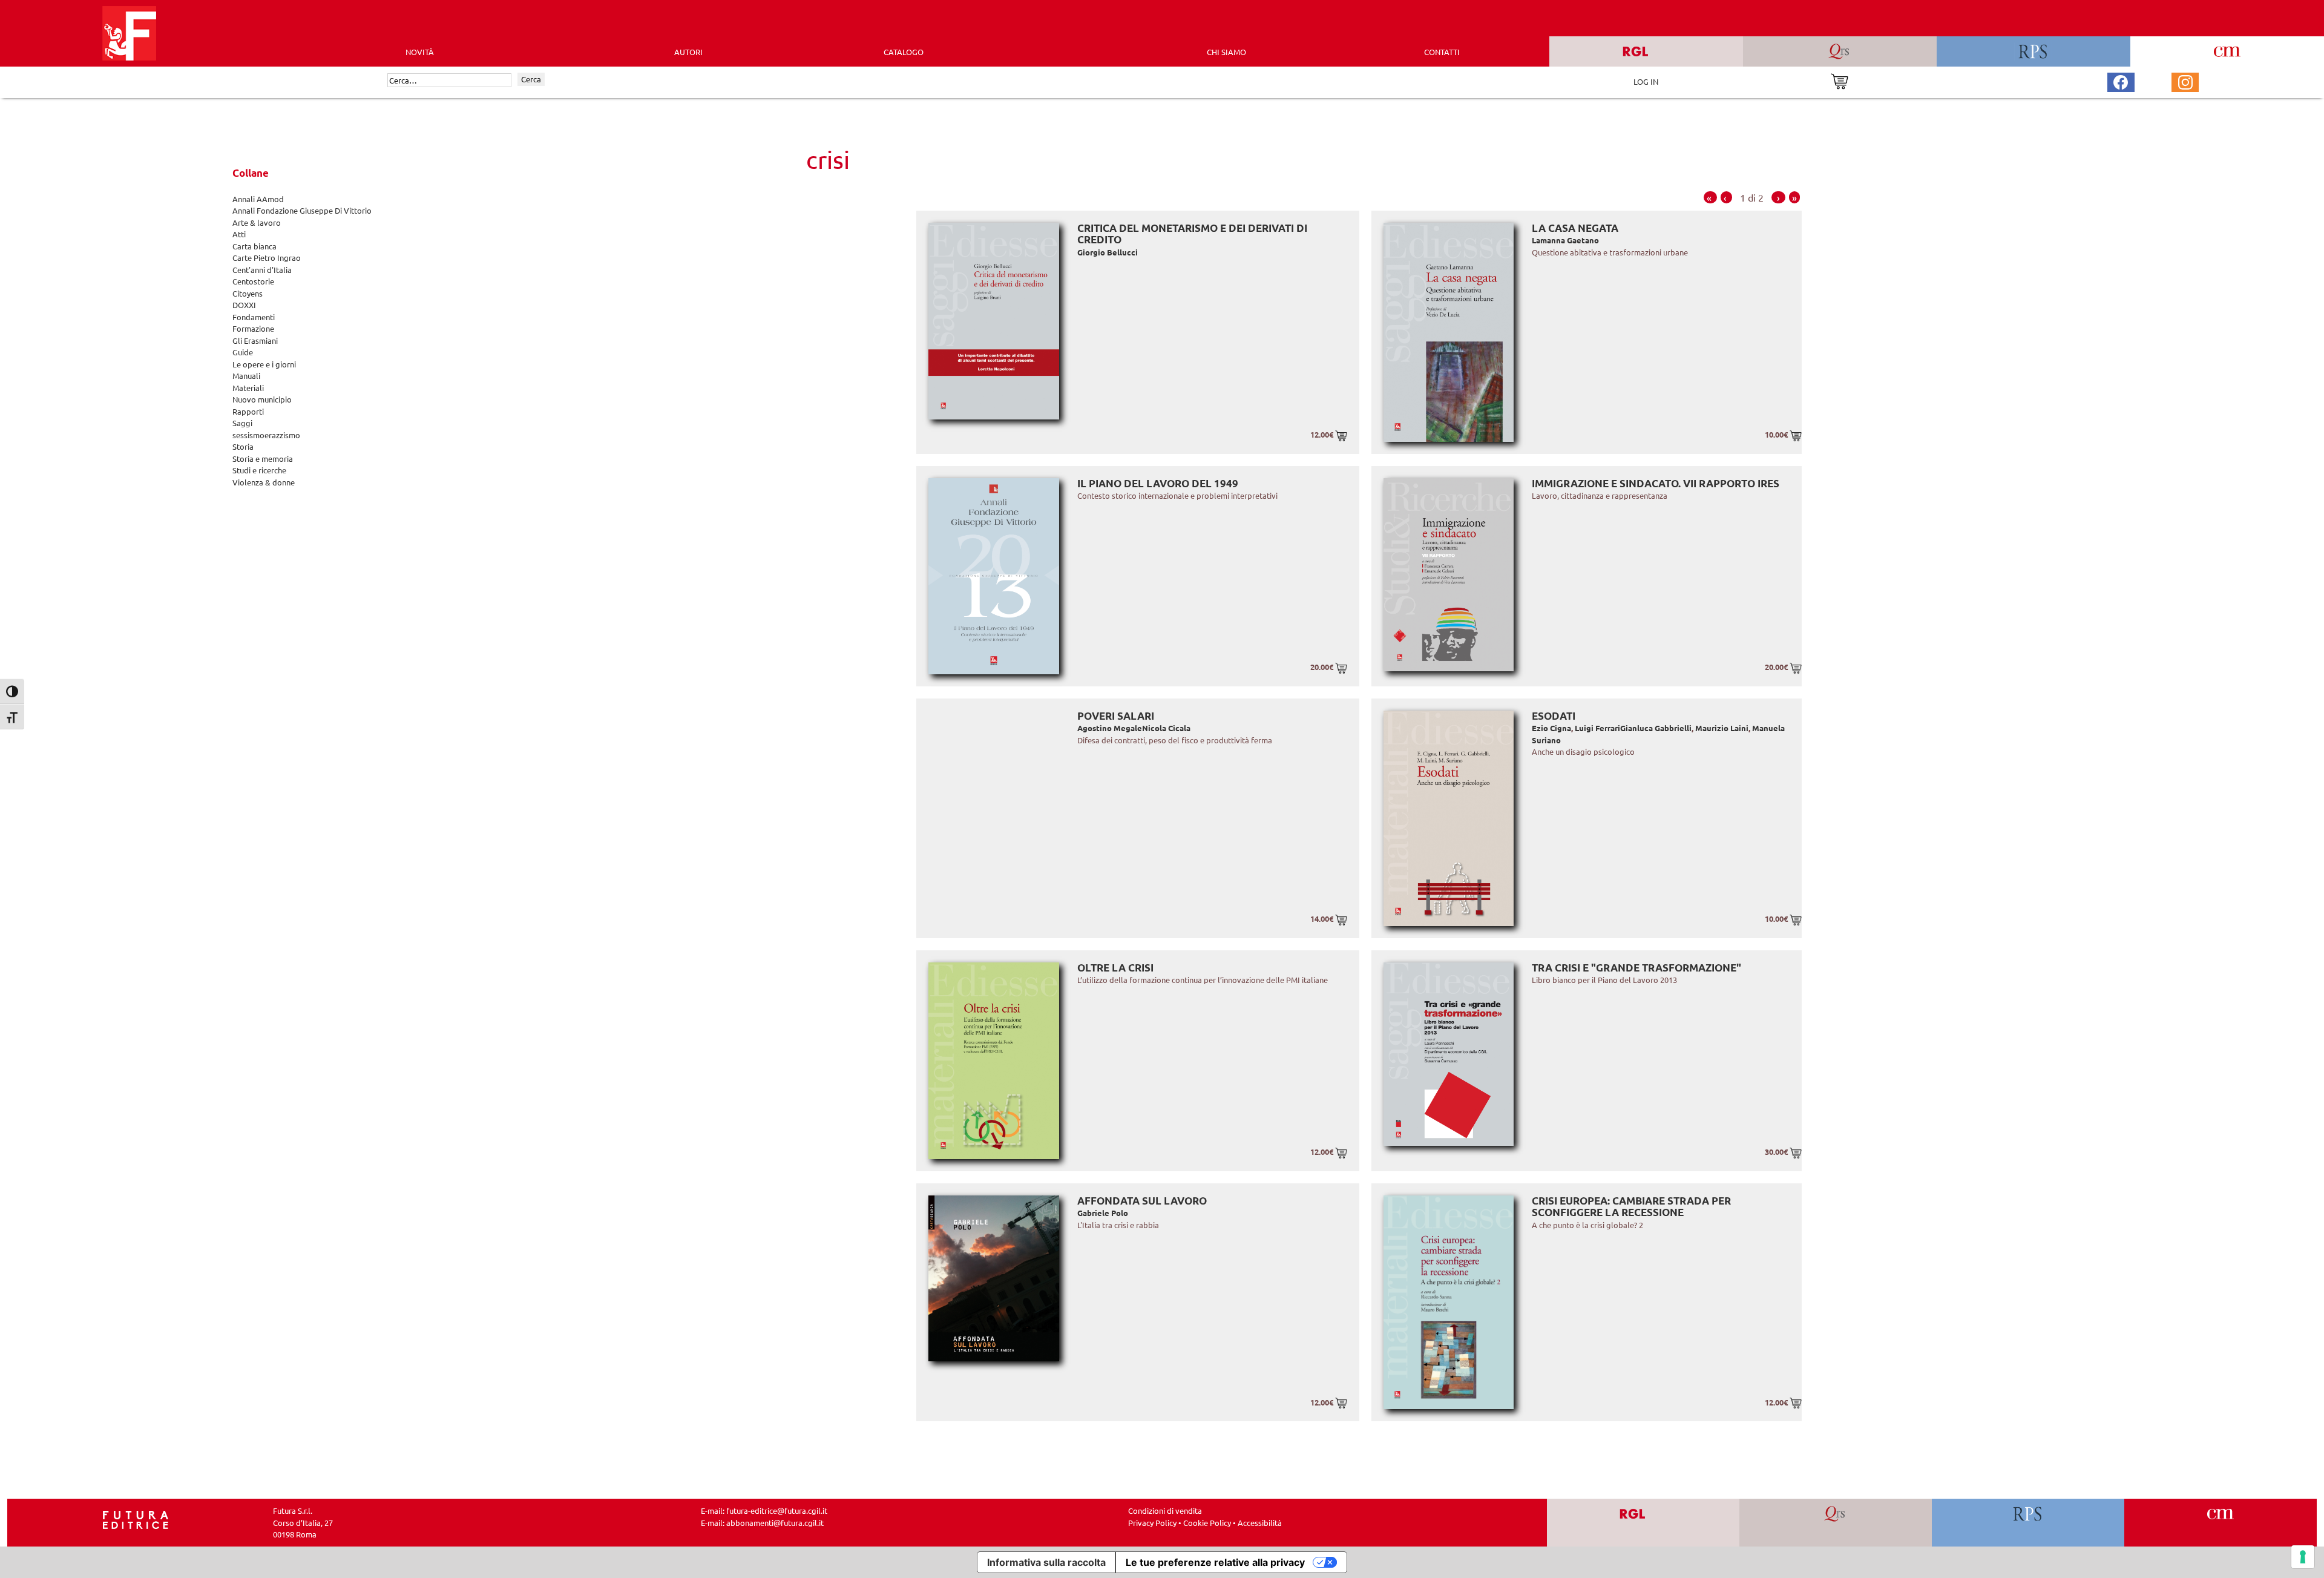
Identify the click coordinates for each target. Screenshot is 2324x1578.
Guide (243, 352)
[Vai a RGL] (1643, 1523)
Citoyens (248, 293)
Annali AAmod (258, 199)
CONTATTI (1442, 52)
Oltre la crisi (1115, 968)
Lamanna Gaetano (1565, 240)
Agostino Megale (1110, 728)
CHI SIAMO (1226, 52)
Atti (239, 234)
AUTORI (688, 52)
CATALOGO (904, 52)
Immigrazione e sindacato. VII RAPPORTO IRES (1656, 483)
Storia (243, 446)
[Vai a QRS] (1836, 1523)
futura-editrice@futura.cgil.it (777, 1511)
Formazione (253, 328)
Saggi (242, 423)
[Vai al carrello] (1840, 80)
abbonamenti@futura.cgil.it (775, 1523)
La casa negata (1575, 228)
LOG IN (1646, 81)
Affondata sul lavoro (1142, 1201)
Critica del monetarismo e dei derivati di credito (1192, 234)
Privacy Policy (1152, 1523)
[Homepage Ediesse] (136, 1519)
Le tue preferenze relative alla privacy (1215, 1562)
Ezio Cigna (1551, 728)
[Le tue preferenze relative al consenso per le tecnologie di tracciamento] (2303, 1557)
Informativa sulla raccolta (1046, 1562)
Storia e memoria (263, 459)
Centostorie (253, 281)
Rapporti (248, 411)
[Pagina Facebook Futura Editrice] (2121, 81)
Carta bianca (254, 246)
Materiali (248, 388)
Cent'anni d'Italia (262, 270)
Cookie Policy (1207, 1523)
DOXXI (244, 305)
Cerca (531, 79)
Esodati (1554, 716)
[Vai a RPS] (2028, 1523)
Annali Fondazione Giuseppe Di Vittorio (302, 210)
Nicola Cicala (1166, 728)
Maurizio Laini (1722, 728)
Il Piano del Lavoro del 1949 (1158, 483)
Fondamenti (254, 317)
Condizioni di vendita (1165, 1511)
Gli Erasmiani (255, 340)
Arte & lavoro (257, 222)
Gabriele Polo (1103, 1213)
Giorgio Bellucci (1108, 252)
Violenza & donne (264, 482)
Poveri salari (1116, 716)
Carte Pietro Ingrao (267, 258)
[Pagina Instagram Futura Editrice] (2185, 81)
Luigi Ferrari (1597, 728)
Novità (420, 52)
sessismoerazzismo (266, 435)
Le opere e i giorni (264, 364)
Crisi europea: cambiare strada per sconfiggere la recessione (1631, 1207)
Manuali (246, 376)
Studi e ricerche (259, 470)
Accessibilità (1260, 1523)
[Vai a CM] (2221, 1523)
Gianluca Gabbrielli (1656, 728)
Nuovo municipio (262, 399)
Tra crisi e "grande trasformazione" (1636, 968)
